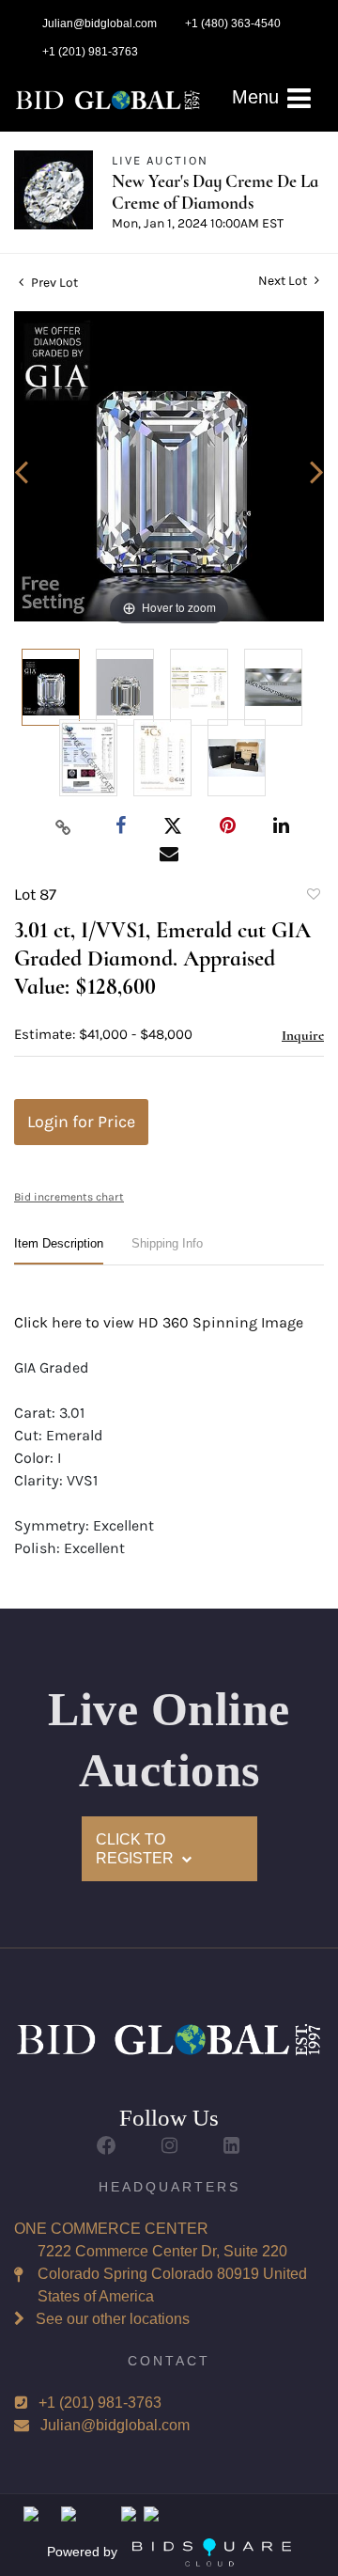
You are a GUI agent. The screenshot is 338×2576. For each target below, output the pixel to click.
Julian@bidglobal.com (115, 2425)
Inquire (303, 1035)
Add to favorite (313, 897)
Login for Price (81, 1122)
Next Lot (284, 281)
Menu (258, 97)
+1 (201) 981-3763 (100, 2403)
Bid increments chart (69, 1197)
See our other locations (113, 2319)
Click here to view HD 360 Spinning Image (159, 1322)
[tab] (59, 1251)
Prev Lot (53, 283)
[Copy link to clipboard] (64, 826)
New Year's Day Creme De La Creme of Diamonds (215, 192)
